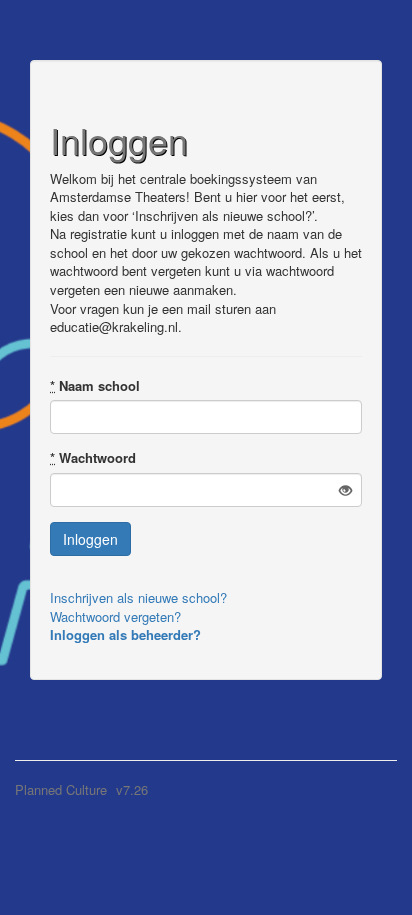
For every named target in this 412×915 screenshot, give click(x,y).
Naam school (95, 386)
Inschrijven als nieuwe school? (138, 597)
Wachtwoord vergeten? (115, 616)
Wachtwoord (93, 458)
